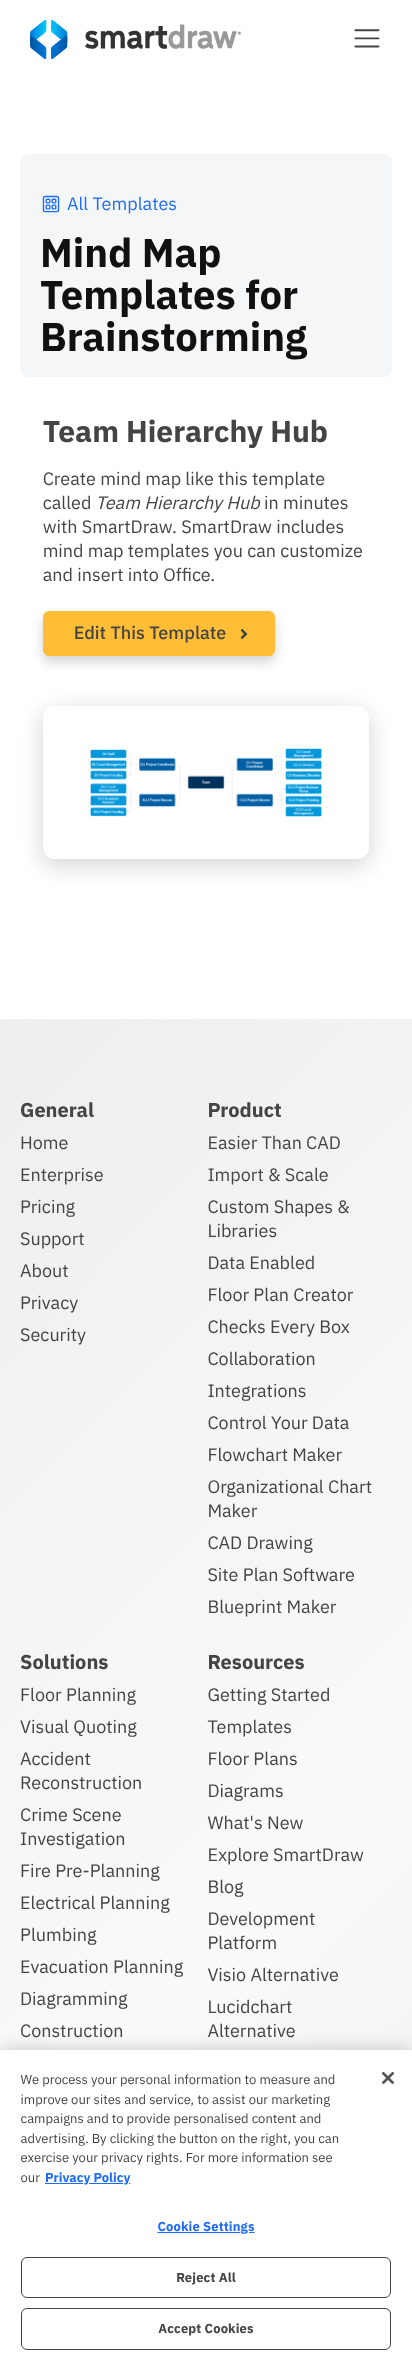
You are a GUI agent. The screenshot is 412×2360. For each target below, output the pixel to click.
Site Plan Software (280, 1574)
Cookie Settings (205, 2226)
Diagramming (74, 1998)
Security (53, 1334)
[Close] (388, 2078)
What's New (255, 1822)
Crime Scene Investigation (73, 1826)
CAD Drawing (259, 1542)
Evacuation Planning (101, 1966)
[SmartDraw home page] (135, 39)
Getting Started (268, 1694)
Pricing (47, 1206)
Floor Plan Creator (280, 1294)
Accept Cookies (205, 2328)
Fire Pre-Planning (90, 1870)
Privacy (49, 1302)
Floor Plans (252, 1758)
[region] (206, 2205)
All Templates (122, 203)
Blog (225, 1886)
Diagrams (245, 1790)
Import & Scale (267, 1174)
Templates (249, 1726)
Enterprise (62, 1174)
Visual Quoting (78, 1726)
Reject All (206, 2277)
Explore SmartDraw (285, 1854)
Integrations (256, 1390)
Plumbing (58, 1934)
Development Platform (261, 1930)
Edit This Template (150, 632)
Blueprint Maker (271, 1606)
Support (52, 1238)
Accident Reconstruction (81, 1770)
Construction (71, 2030)
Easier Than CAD (274, 1142)
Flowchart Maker (274, 1454)
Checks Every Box (278, 1326)
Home (44, 1142)
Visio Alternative (272, 1974)
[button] (367, 38)
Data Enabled (261, 1262)
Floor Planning (78, 1694)
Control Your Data (278, 1422)
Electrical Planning (95, 1902)
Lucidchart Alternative (251, 2018)
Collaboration (261, 1358)
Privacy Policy (87, 2177)
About (44, 1270)
